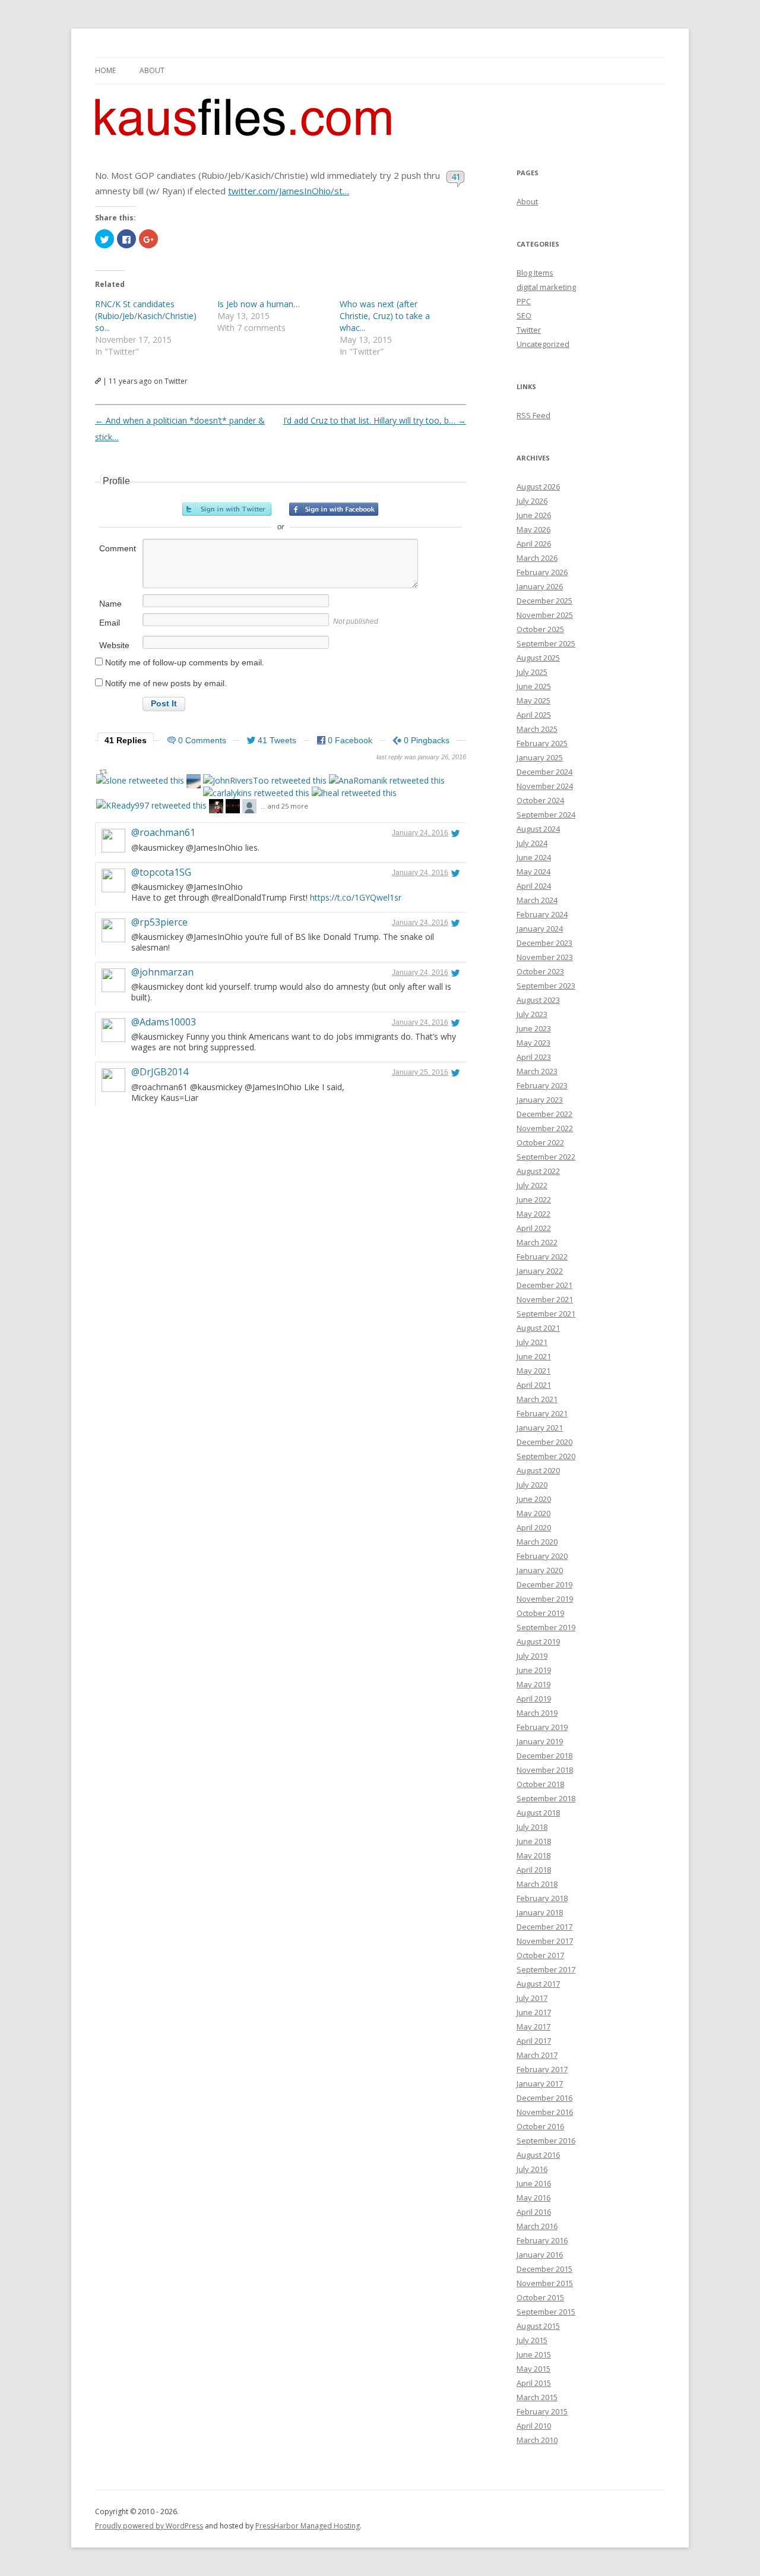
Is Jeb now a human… (259, 304)
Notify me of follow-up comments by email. (185, 662)
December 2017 (544, 1927)
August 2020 (538, 1470)
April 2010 (534, 2426)
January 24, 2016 (420, 833)
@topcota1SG (161, 872)
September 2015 (546, 2312)
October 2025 (540, 629)
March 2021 (537, 1399)
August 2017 (538, 1984)
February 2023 (542, 1085)
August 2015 (538, 2326)
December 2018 (544, 1756)
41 (456, 176)
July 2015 (532, 2340)
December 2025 (544, 601)
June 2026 (534, 515)
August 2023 (538, 1000)
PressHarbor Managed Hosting (308, 2526)
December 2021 (544, 1285)
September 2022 (546, 1157)
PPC (524, 301)
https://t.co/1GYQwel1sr (356, 897)
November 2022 (545, 1128)
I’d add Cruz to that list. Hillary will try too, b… (375, 420)
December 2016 (544, 2098)
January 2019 (540, 1741)
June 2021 (534, 1356)
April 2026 (534, 544)
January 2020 (540, 1570)
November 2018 (545, 1770)
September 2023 (546, 986)
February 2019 (542, 1727)
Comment (118, 548)
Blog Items (535, 273)
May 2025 (533, 700)
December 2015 (544, 2269)
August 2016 (538, 2155)
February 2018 (542, 1898)
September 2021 (546, 1314)
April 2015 (534, 2383)
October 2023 (540, 971)
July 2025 (532, 672)
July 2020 (532, 1485)
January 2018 (540, 1912)
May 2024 (533, 872)
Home (105, 70)
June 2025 (534, 686)
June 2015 (534, 2354)
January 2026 (540, 586)
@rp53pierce (159, 922)
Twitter (529, 330)
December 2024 (544, 772)
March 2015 (537, 2397)
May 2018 (533, 1855)
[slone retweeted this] (140, 780)
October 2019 (540, 1613)
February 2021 (542, 1413)
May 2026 (533, 529)
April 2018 (534, 1870)
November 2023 (545, 957)
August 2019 (538, 1641)
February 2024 (542, 914)
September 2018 (546, 1798)
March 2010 (537, 2440)
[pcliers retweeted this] (233, 808)
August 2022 (538, 1171)
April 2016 (534, 2212)
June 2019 (534, 1670)
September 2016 (546, 2141)
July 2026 (532, 501)
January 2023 (540, 1100)
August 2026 (538, 487)
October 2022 (540, 1142)
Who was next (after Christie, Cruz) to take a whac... (385, 316)
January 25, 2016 (420, 1072)
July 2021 (532, 1342)
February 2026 (542, 572)
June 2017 (534, 2012)
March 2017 (537, 2055)
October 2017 (540, 1955)
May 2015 (533, 2369)
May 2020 (533, 1513)
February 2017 (542, 2069)
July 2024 (532, 843)
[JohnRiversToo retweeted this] (265, 780)
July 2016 (532, 2169)
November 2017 (545, 1941)
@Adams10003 (164, 1022)
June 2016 (534, 2183)
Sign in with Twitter (227, 509)
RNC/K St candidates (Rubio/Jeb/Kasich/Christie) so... (146, 316)
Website (114, 645)
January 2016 (540, 2255)
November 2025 (545, 615)
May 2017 (533, 2026)
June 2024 (534, 857)
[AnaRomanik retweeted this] (387, 780)
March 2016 (537, 2226)
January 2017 (540, 2083)
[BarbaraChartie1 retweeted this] (216, 808)
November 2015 (545, 2283)
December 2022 (544, 1114)
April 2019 (534, 1699)
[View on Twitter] (455, 833)
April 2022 (534, 1228)
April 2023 (534, 1057)
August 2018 (538, 1813)
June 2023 (534, 1028)
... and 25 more (284, 806)
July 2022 (532, 1185)
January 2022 (540, 1271)
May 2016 (533, 2198)
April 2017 (534, 2041)
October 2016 (540, 2126)
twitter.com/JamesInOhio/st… (289, 191)
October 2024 (540, 800)
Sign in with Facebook (334, 509)
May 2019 (533, 1684)
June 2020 (534, 1499)
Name (110, 604)
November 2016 (545, 2112)
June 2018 (534, 1841)
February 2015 (542, 2411)
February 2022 (542, 1257)
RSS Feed (533, 415)
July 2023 (532, 1014)
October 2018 (540, 1784)
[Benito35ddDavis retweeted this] (194, 783)
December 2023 (544, 943)
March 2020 (537, 1542)
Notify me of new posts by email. (166, 683)
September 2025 (546, 643)
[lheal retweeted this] (354, 793)
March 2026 (537, 558)
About (152, 70)
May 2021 (533, 1371)
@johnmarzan (162, 972)
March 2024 (537, 900)
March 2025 (537, 729)
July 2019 (532, 1656)
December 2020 (544, 1442)
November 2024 (545, 786)
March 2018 (537, 1884)
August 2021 (538, 1328)
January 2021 (540, 1428)
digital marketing (546, 287)
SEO (524, 315)
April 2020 (534, 1527)
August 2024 (538, 829)
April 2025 (534, 715)
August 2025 (538, 658)
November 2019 (545, 1599)
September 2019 (546, 1627)
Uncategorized (543, 344)
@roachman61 (163, 832)
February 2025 (542, 743)
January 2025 (540, 757)
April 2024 (534, 886)
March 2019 (537, 1713)
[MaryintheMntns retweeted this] (249, 808)
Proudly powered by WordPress (149, 2526)
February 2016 (542, 2240)
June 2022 (534, 1199)
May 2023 (533, 1043)
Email (110, 623)
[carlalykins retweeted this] (256, 793)
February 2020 (542, 1556)
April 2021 (534, 1385)
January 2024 (540, 929)
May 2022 (533, 1214)
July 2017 (532, 1998)
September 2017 (546, 1969)
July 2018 (532, 1827)
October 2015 (540, 2297)
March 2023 (537, 1071)
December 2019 (544, 1584)
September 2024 (546, 815)
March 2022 (537, 1242)
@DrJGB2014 (160, 1072)
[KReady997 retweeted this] (151, 805)
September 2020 (546, 1456)
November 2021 (545, 1299)
